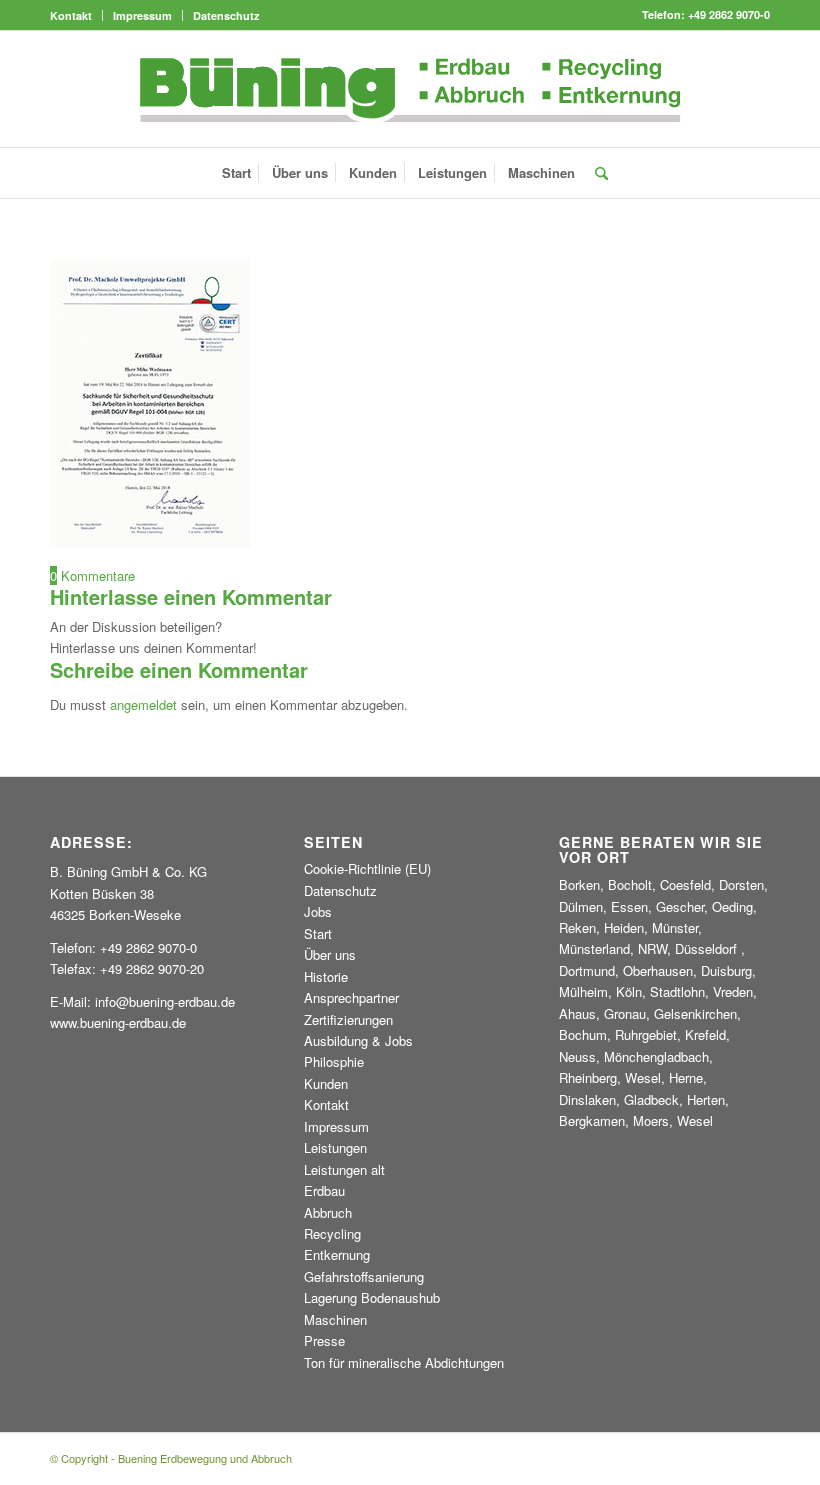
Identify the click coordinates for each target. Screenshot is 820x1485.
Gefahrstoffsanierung (364, 1276)
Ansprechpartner (351, 997)
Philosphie (334, 1061)
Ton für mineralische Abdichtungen (404, 1362)
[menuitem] (76, 15)
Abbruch (328, 1212)
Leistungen (335, 1147)
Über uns (330, 954)
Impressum (142, 15)
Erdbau (324, 1190)
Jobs (318, 911)
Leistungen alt (344, 1169)
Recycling (332, 1233)
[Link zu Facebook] (755, 89)
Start (318, 933)
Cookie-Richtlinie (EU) (367, 868)
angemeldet (143, 704)
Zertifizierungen (348, 1019)
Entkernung (337, 1254)
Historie (326, 976)
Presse (324, 1340)
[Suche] (596, 173)
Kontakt (71, 15)
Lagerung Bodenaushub (372, 1297)
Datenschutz (226, 15)
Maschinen (335, 1319)
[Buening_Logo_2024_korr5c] (410, 89)
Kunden (326, 1083)
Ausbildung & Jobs (358, 1040)
